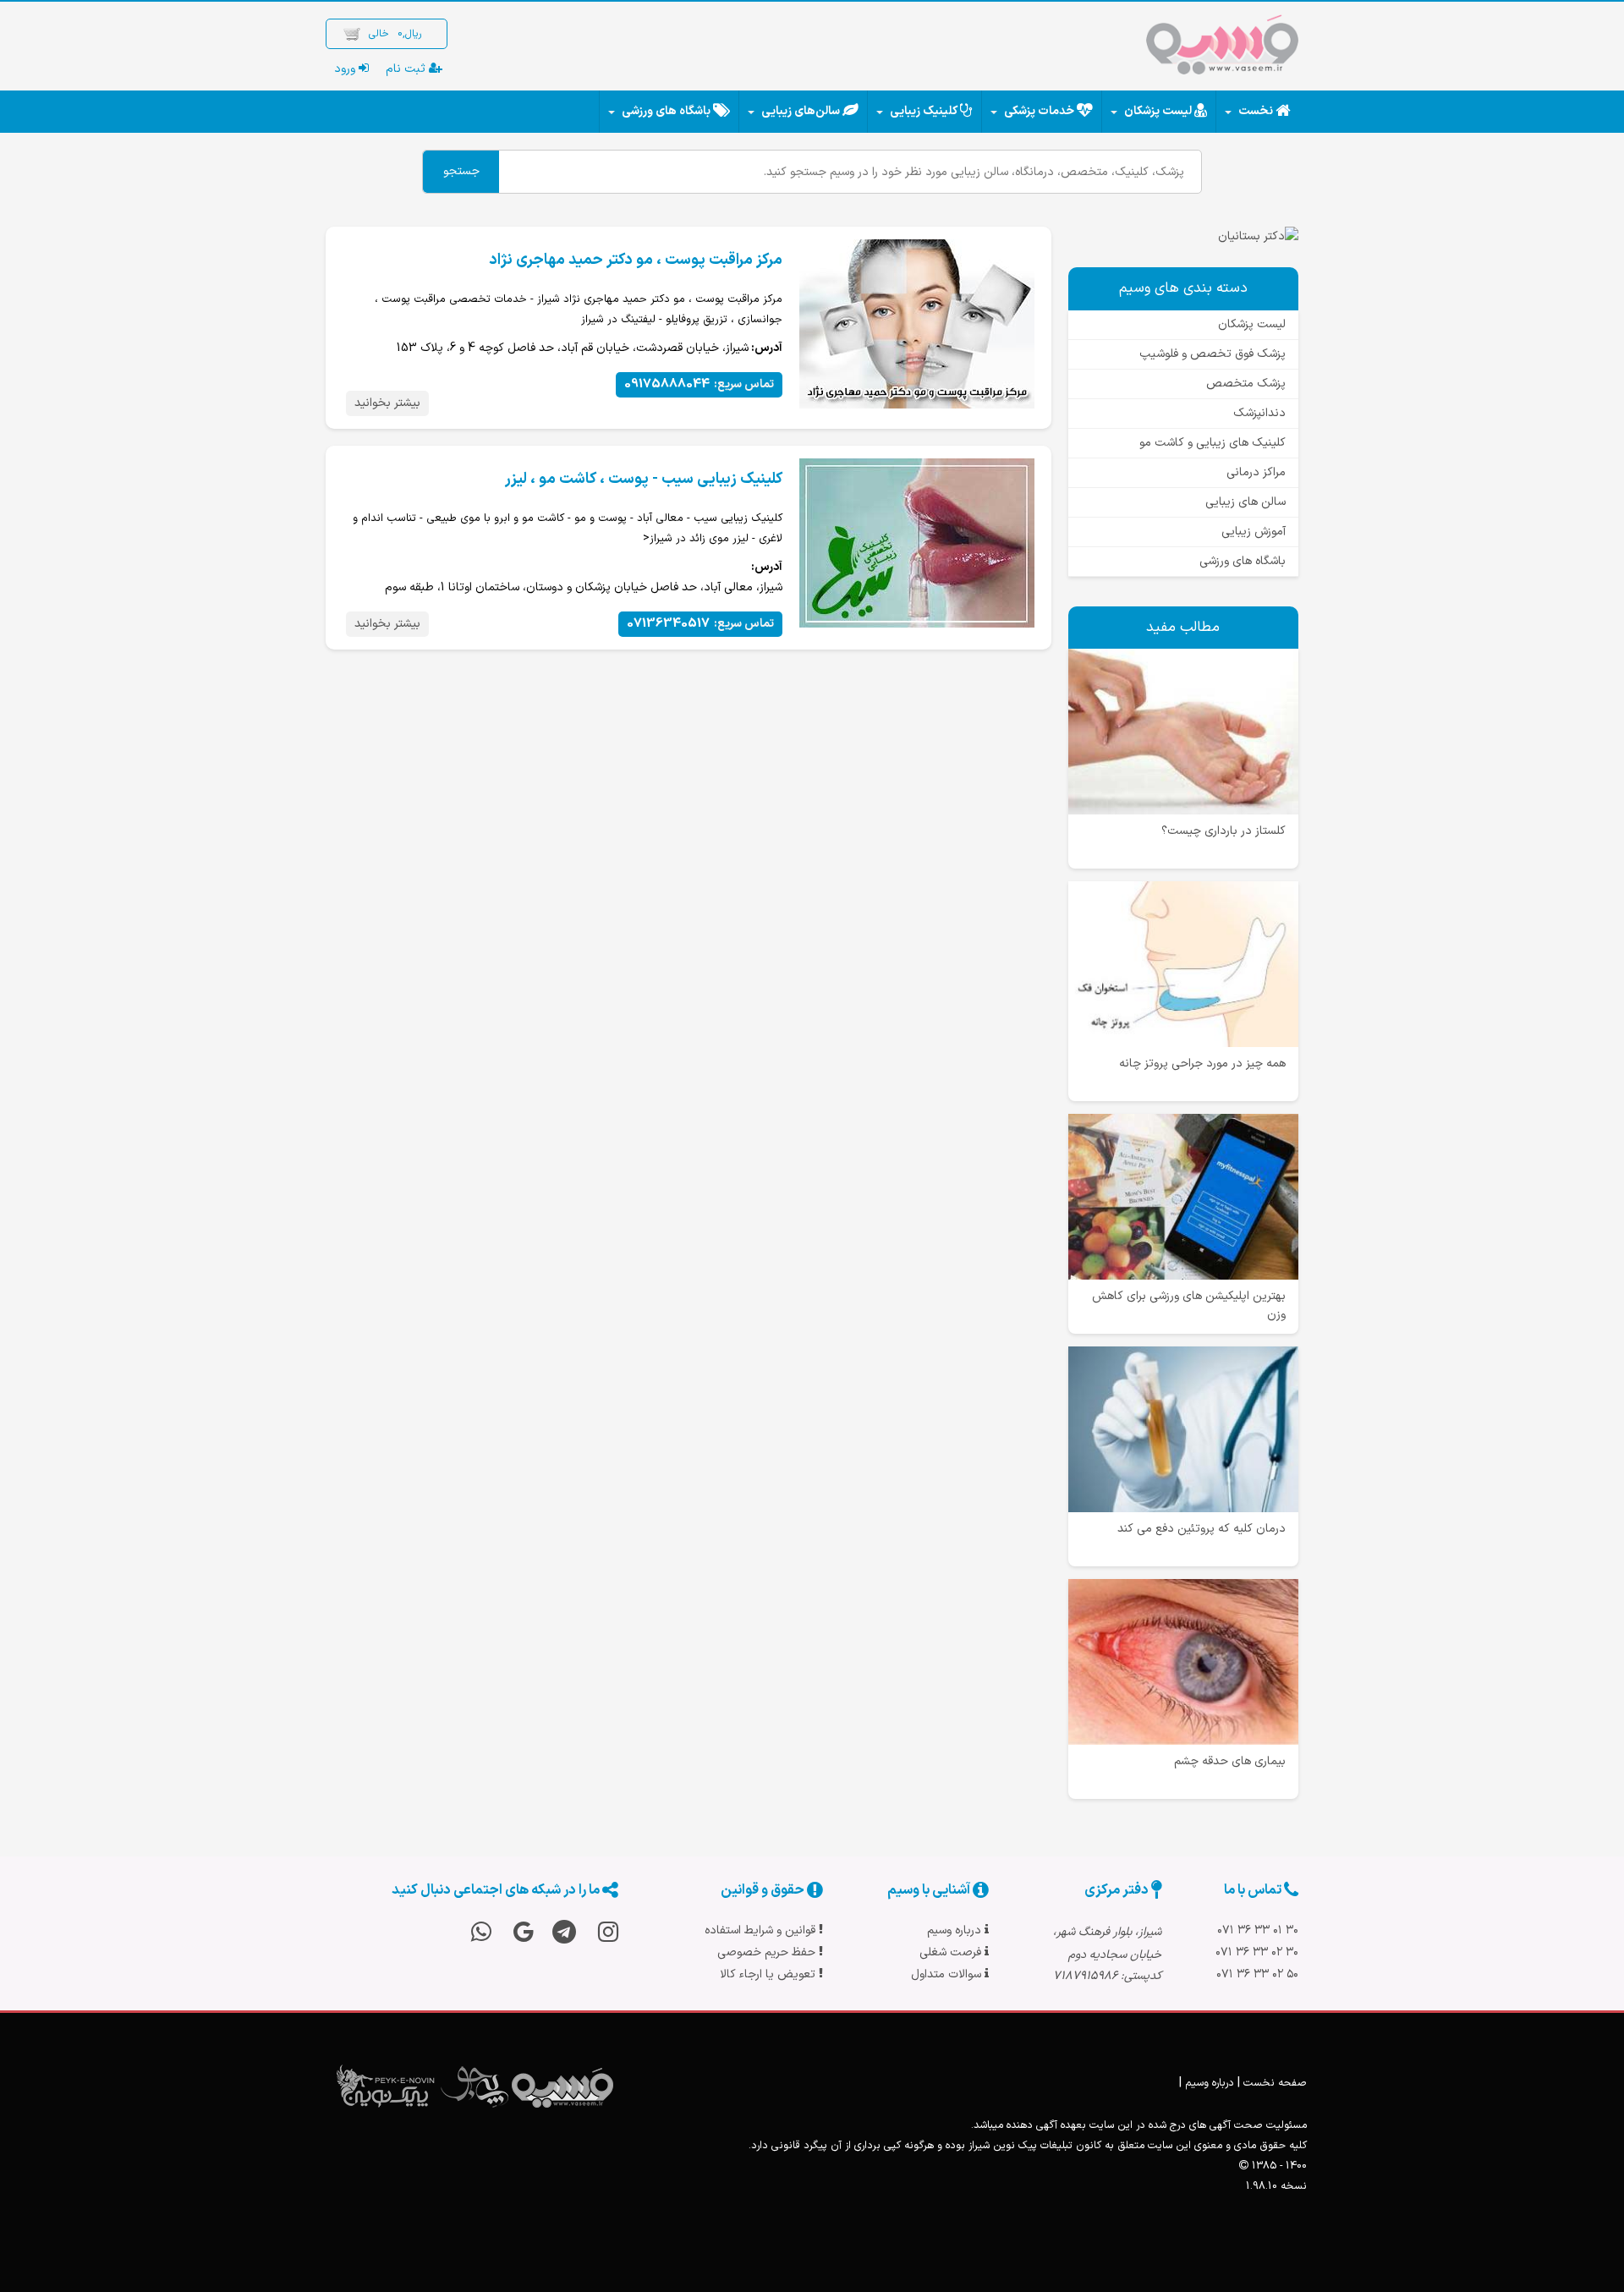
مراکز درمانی (1256, 472)
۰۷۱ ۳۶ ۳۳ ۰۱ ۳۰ (1258, 1930)
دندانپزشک (1259, 413)
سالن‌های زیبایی (801, 111)
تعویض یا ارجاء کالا (769, 1974)
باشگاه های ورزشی (666, 111)
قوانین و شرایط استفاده (762, 1930)
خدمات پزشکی (1039, 111)
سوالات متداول (948, 1974)
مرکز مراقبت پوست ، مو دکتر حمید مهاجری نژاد (636, 260)
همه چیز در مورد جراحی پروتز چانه (1202, 1064)
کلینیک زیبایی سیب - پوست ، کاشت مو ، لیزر (644, 479)
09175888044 (699, 384)
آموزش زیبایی (1254, 532)
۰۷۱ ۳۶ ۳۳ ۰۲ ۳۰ (1257, 1952)
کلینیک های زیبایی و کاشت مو (1213, 443)
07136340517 (700, 624)
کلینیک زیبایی (924, 111)
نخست (1256, 111)
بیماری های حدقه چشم (1230, 1761)
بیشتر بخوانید (387, 403)
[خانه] (1222, 48)
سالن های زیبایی (1245, 502)
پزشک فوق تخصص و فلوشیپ (1213, 354)
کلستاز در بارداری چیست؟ (1223, 831)
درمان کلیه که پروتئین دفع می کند (1202, 1529)
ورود (346, 69)
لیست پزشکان (1158, 111)
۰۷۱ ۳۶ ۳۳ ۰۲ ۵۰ (1257, 1974)
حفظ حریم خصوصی (768, 1952)
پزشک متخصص (1246, 384)
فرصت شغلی (952, 1952)
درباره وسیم (956, 1930)
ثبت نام (407, 69)
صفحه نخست (1275, 2083)
